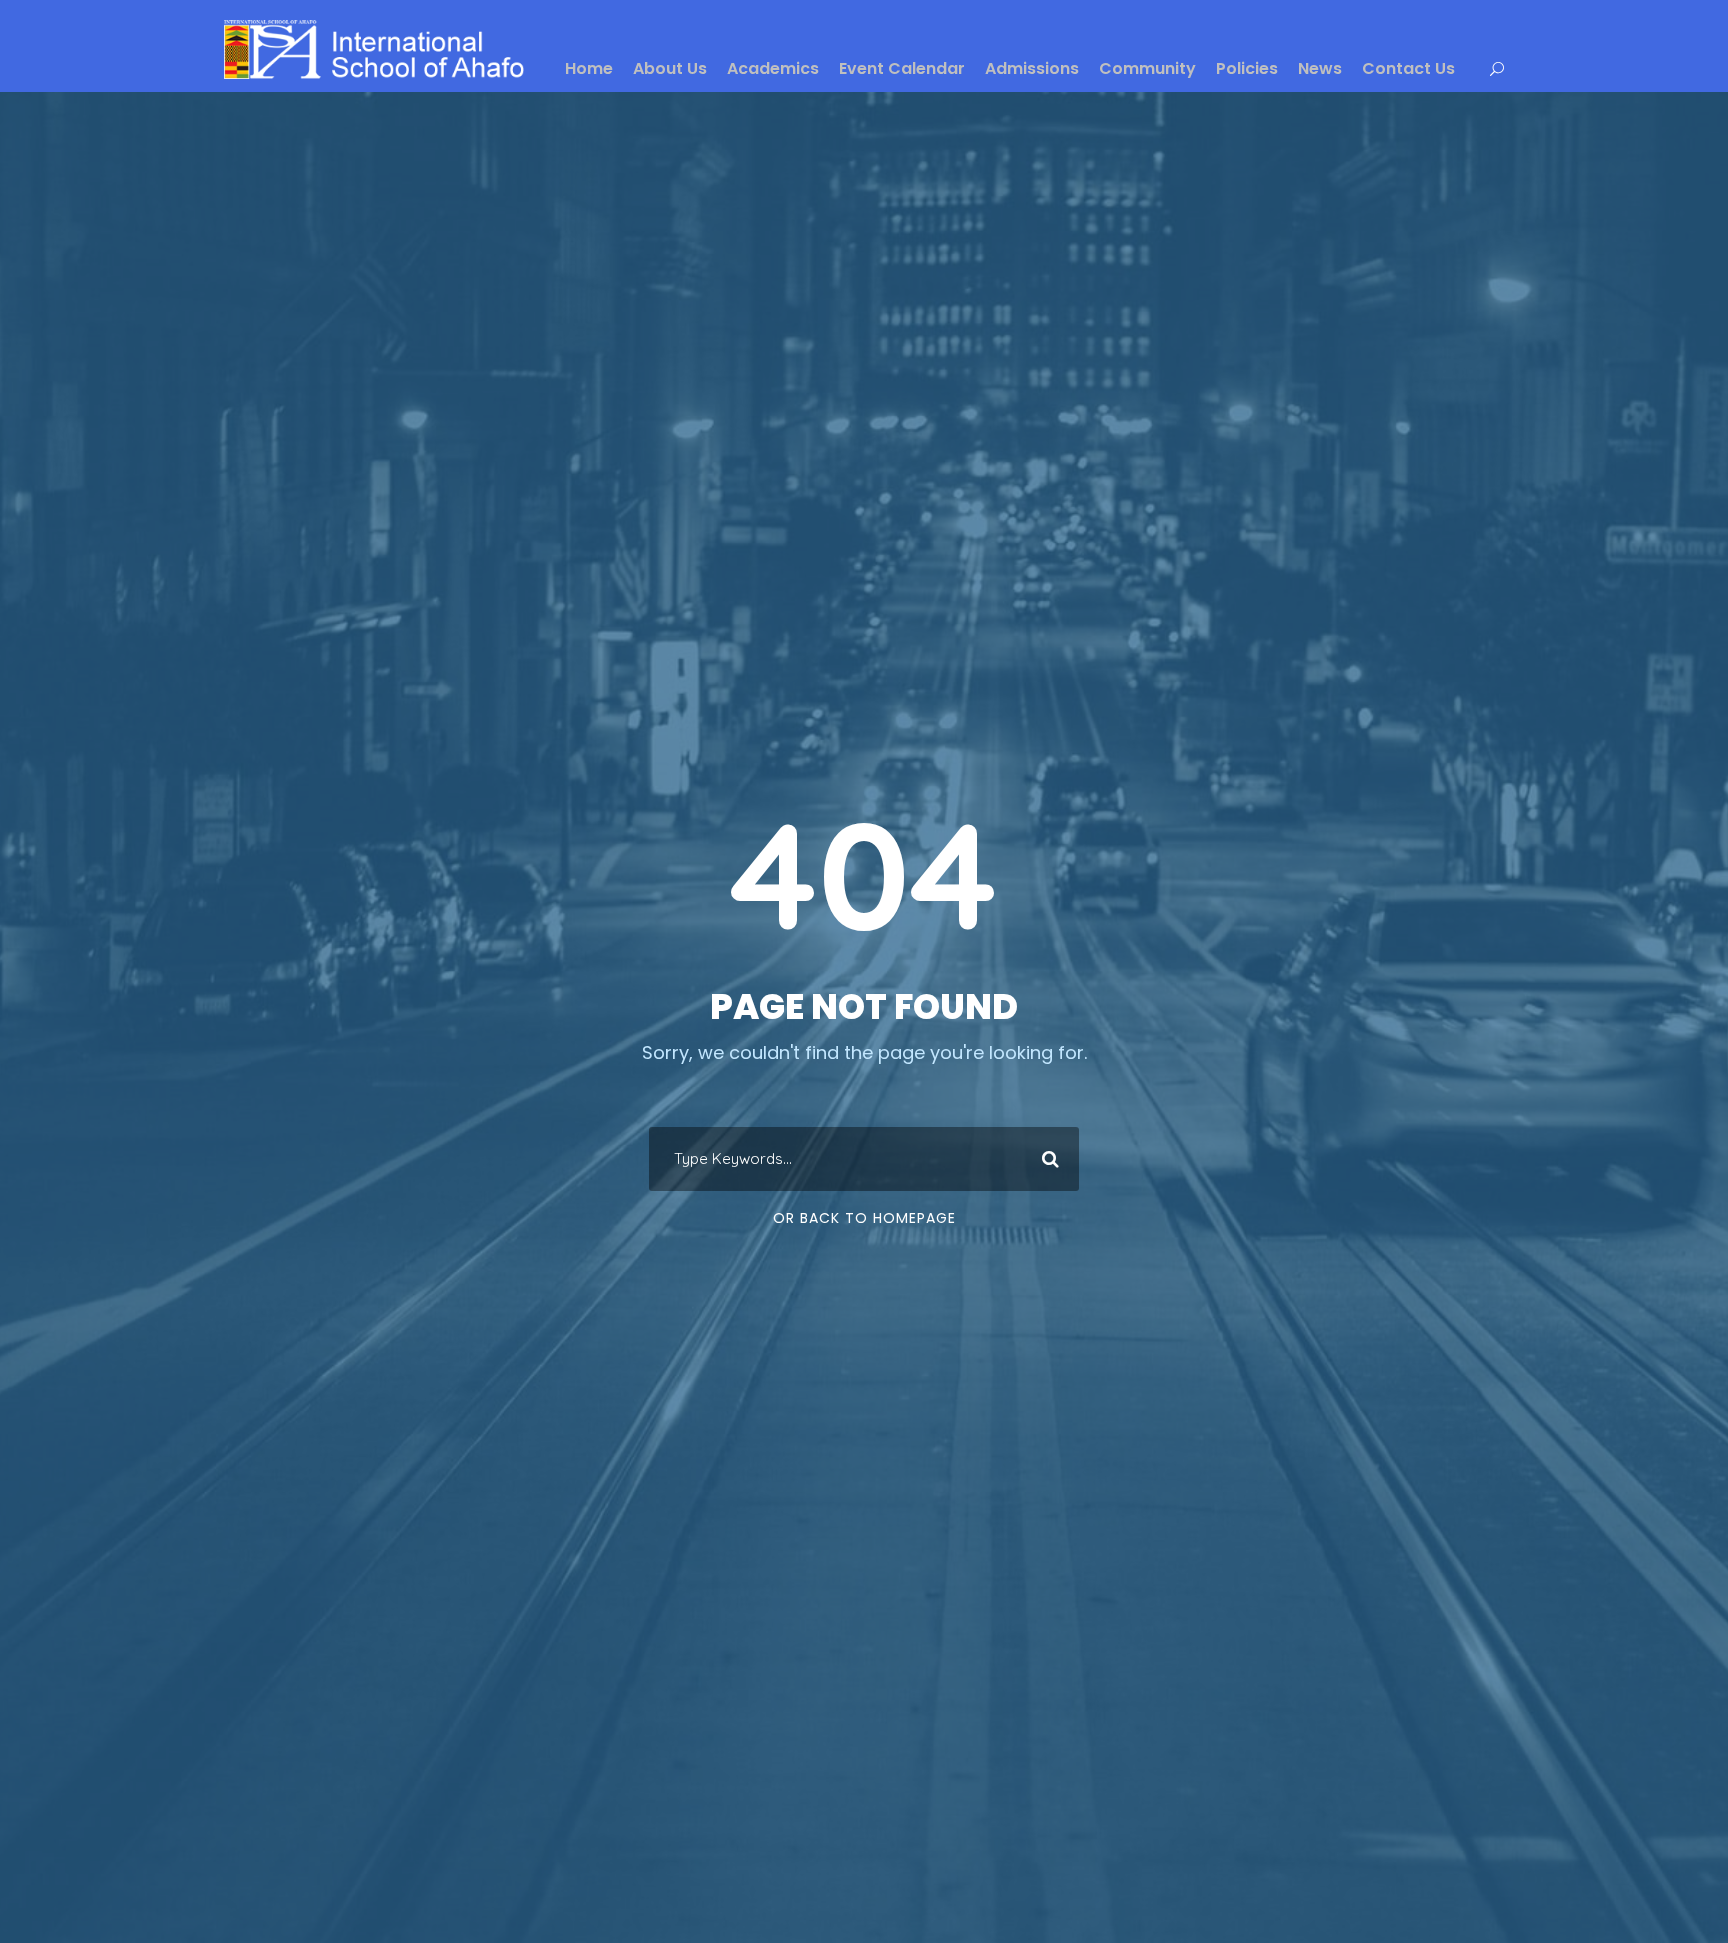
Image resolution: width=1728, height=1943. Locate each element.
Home (589, 68)
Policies (1247, 68)
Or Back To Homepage (864, 1218)
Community (1147, 68)
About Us (670, 68)
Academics (773, 68)
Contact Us (1408, 68)
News (1320, 68)
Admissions (1032, 68)
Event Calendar (902, 68)
